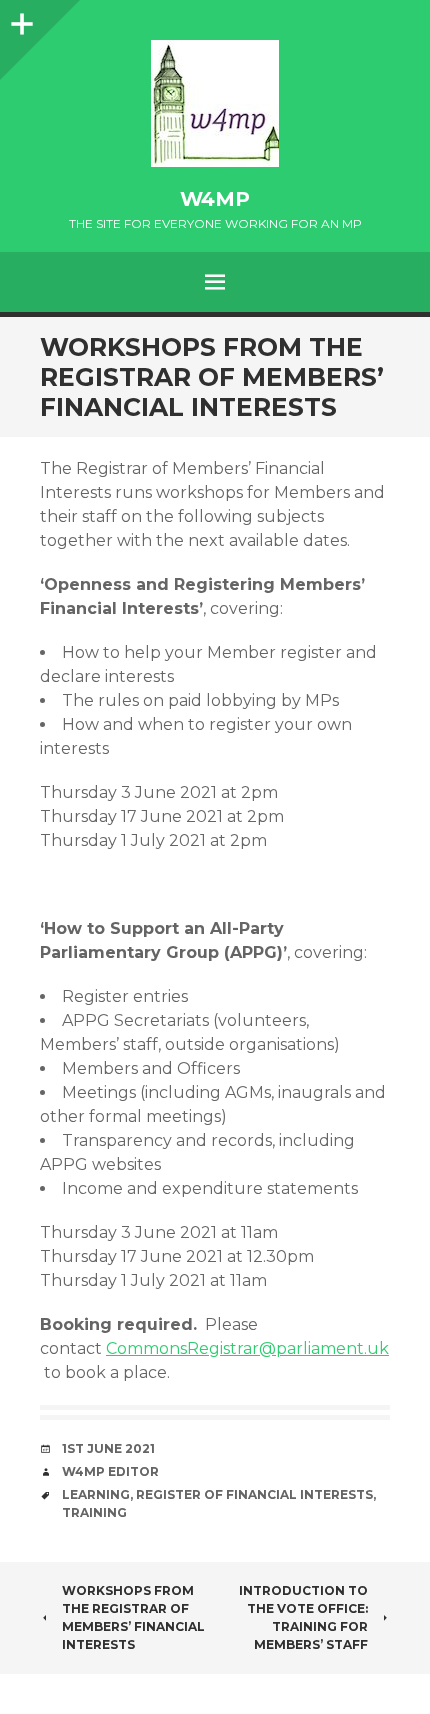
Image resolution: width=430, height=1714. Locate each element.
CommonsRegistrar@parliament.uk (247, 1348)
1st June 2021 (108, 1448)
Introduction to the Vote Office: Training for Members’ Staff (303, 1617)
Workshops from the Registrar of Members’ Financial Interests (133, 1617)
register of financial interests (254, 1494)
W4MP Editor (110, 1471)
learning (96, 1494)
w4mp (215, 199)
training (94, 1512)
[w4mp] (215, 103)
